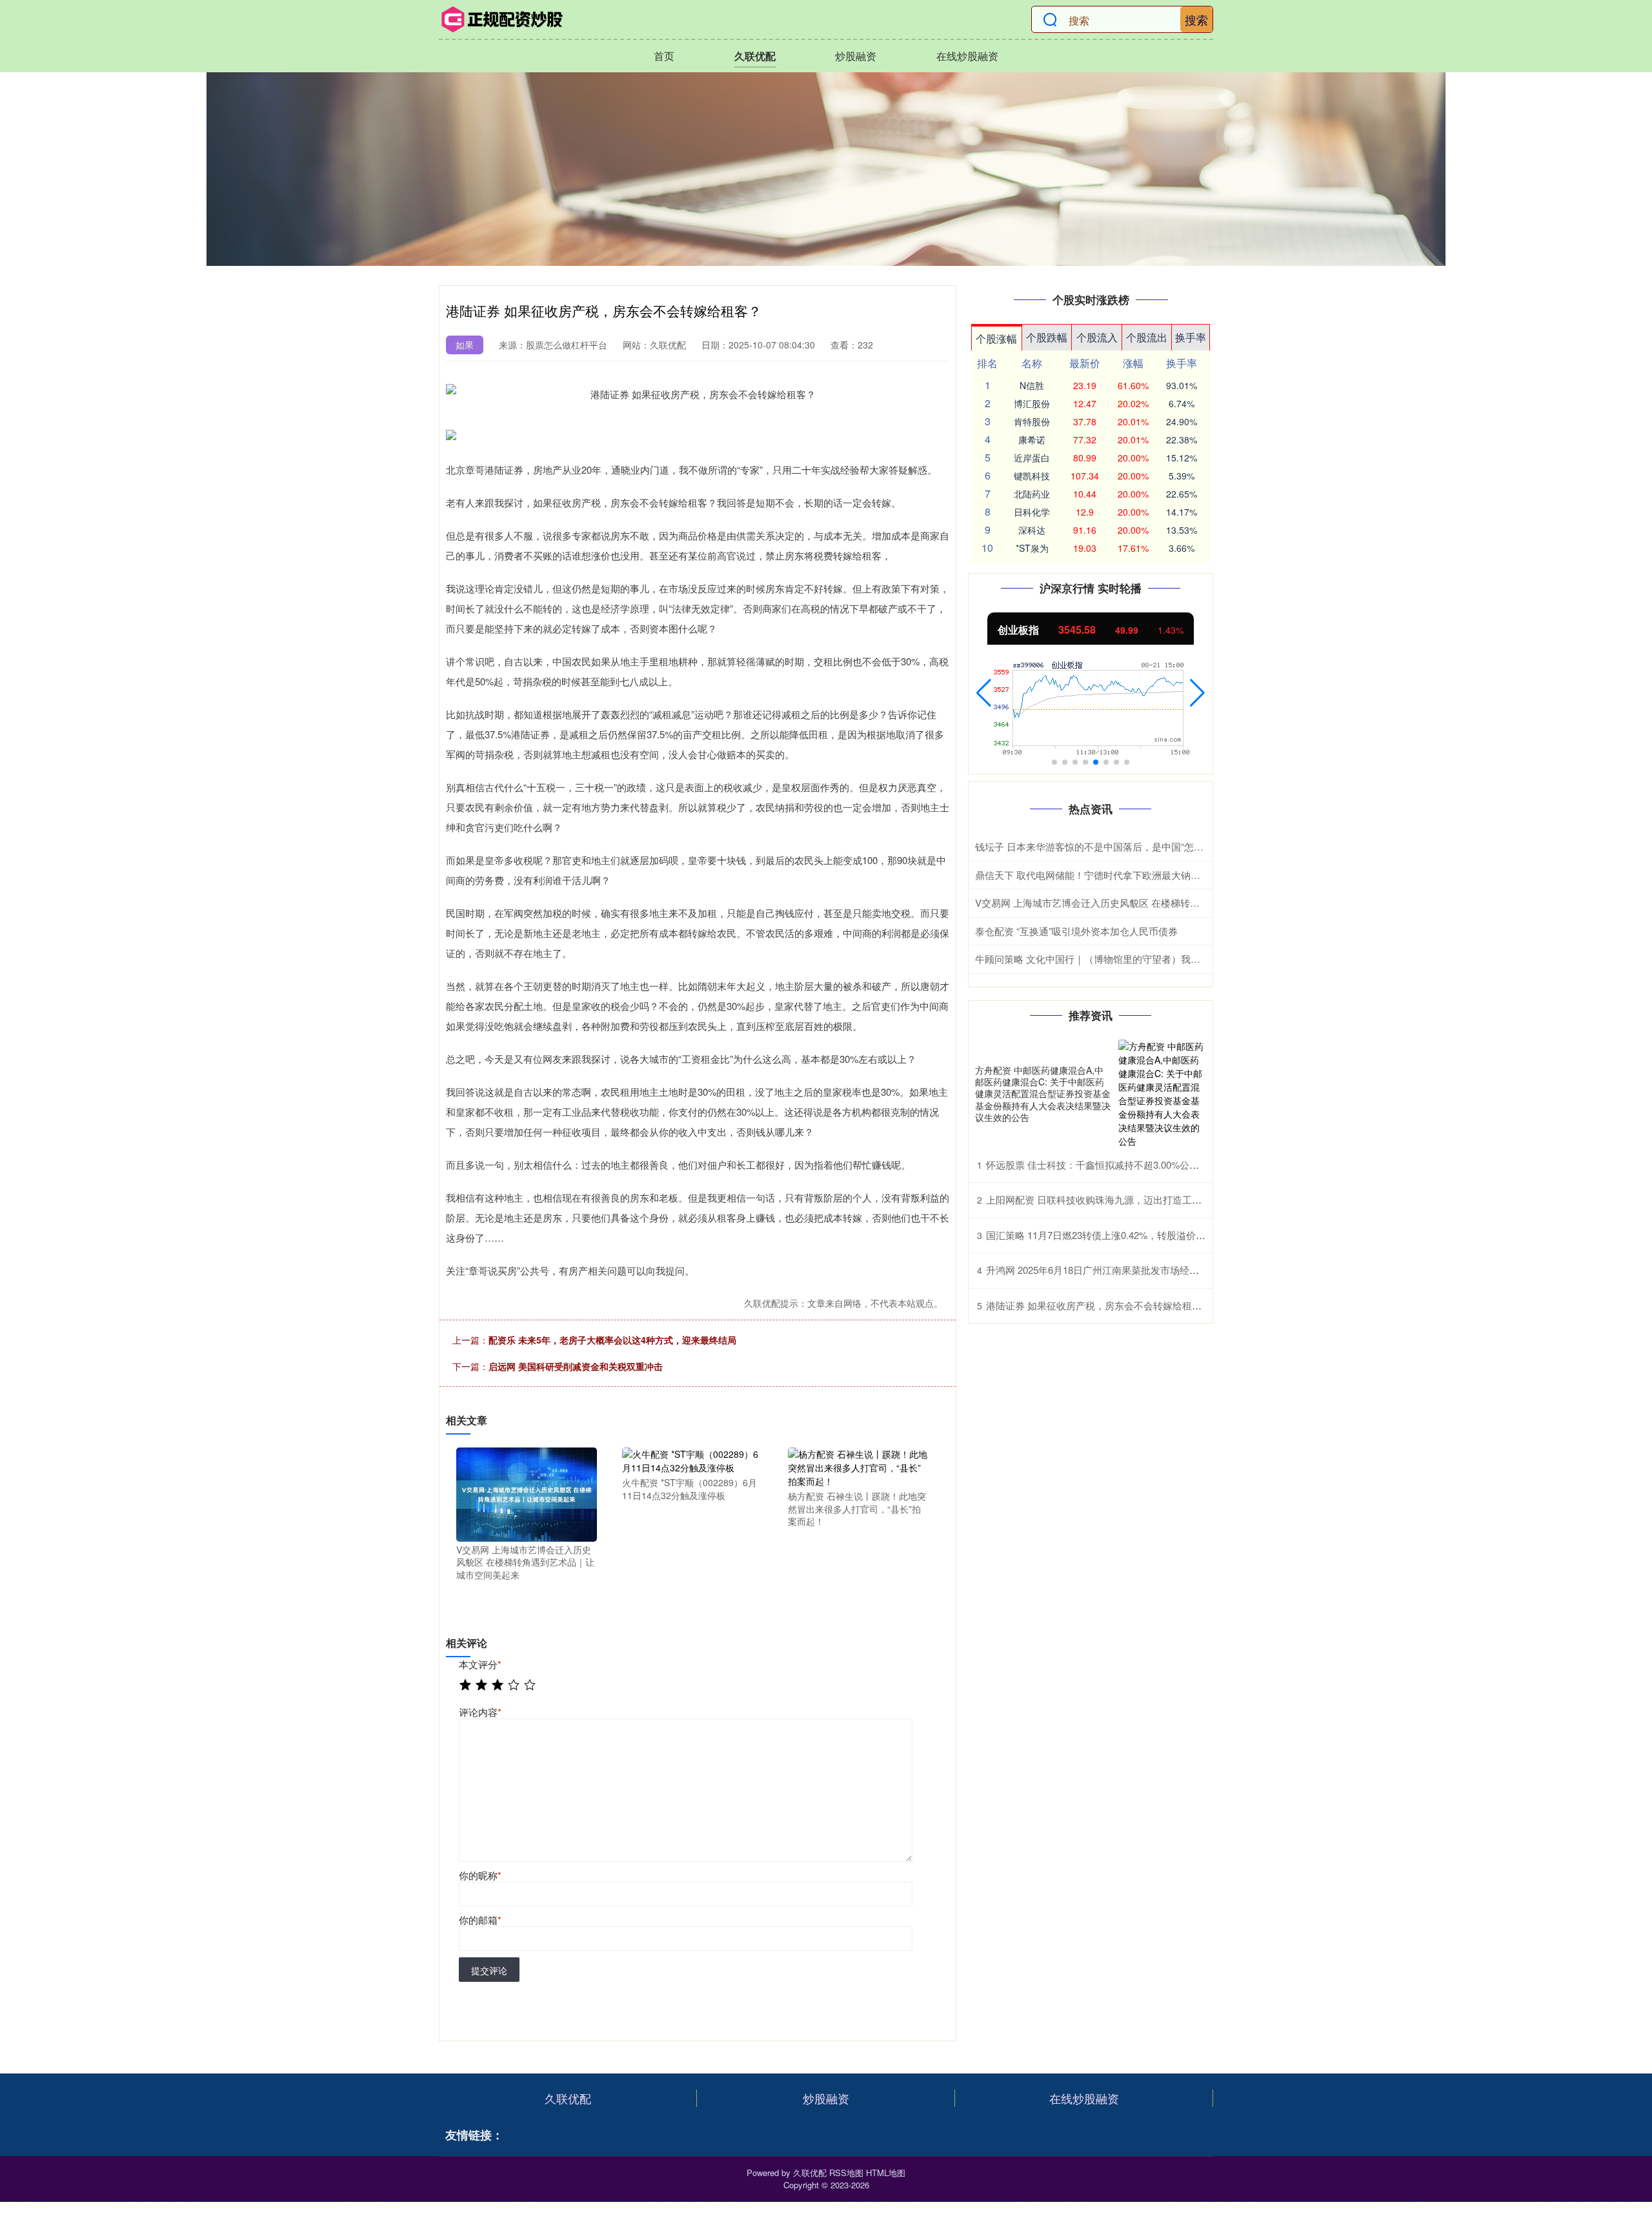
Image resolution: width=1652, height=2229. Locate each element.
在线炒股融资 (967, 56)
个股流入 (1097, 337)
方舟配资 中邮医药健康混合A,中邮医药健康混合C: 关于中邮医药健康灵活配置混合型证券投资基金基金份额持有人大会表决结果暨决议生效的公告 (1043, 1094)
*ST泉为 (1032, 548)
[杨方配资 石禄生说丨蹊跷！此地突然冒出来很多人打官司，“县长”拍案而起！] (858, 1466)
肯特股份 (1032, 421)
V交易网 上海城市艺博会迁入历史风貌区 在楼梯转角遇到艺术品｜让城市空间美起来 (1155, 903)
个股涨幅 (996, 338)
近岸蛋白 (1032, 458)
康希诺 (1032, 439)
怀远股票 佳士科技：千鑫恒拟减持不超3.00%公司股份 (1102, 1165)
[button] (984, 693)
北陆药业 (1032, 494)
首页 (664, 56)
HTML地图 (886, 2173)
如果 (465, 345)
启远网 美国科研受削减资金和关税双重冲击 (576, 1366)
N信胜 (1032, 385)
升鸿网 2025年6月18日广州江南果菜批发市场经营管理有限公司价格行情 (1141, 1270)
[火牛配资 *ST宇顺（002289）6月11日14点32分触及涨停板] (692, 1460)
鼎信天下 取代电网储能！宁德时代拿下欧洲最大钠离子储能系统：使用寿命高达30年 (1156, 875)
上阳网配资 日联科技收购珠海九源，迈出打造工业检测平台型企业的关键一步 (1152, 1199)
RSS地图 (846, 2173)
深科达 (1032, 530)
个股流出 (1147, 337)
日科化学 (1032, 512)
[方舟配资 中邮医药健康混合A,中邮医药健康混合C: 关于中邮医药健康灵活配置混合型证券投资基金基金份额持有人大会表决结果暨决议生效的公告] (1162, 1094)
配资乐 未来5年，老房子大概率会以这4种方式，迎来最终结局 (612, 1340)
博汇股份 (1032, 403)
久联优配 (755, 56)
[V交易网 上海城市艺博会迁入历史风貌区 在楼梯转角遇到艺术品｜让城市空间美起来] (527, 1493)
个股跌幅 (1047, 337)
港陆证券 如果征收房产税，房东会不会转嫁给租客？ (1099, 1305)
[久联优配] (502, 19)
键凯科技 (1032, 476)
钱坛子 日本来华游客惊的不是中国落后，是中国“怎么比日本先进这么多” (1130, 846)
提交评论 (489, 1970)
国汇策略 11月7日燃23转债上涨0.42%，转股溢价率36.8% (1109, 1235)
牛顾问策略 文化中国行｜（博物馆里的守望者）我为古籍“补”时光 (1115, 959)
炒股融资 (856, 56)
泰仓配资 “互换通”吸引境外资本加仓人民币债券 (1076, 931)
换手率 (1191, 337)
